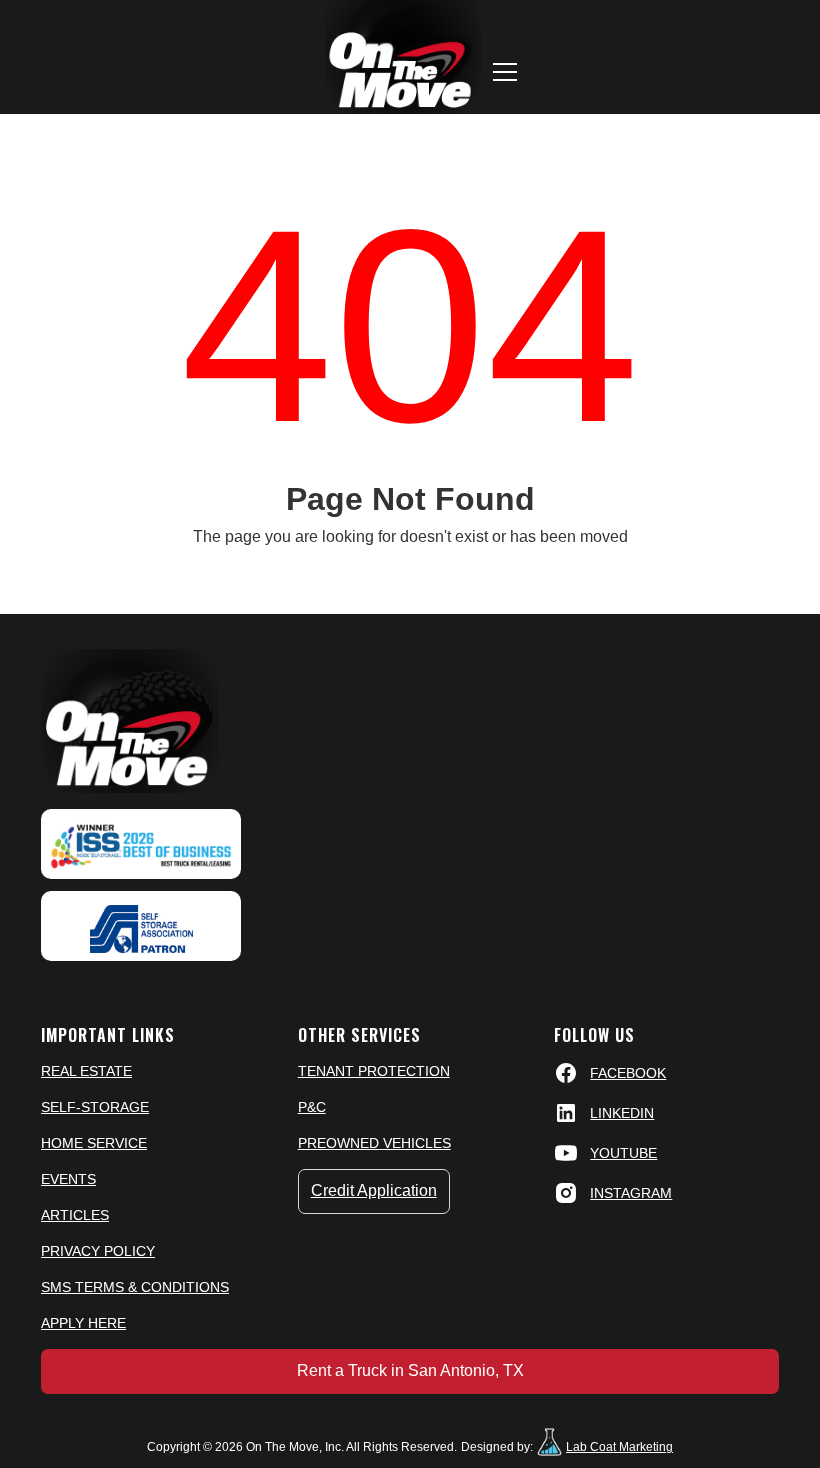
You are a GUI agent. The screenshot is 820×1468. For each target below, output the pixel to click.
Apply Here (83, 1323)
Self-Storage (95, 1107)
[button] (505, 72)
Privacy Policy (98, 1251)
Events (68, 1179)
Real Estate (86, 1071)
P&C (312, 1107)
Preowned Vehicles (374, 1143)
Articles (75, 1215)
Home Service (94, 1143)
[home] (403, 57)
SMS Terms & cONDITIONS (135, 1287)
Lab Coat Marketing (619, 1447)
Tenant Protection (374, 1071)
